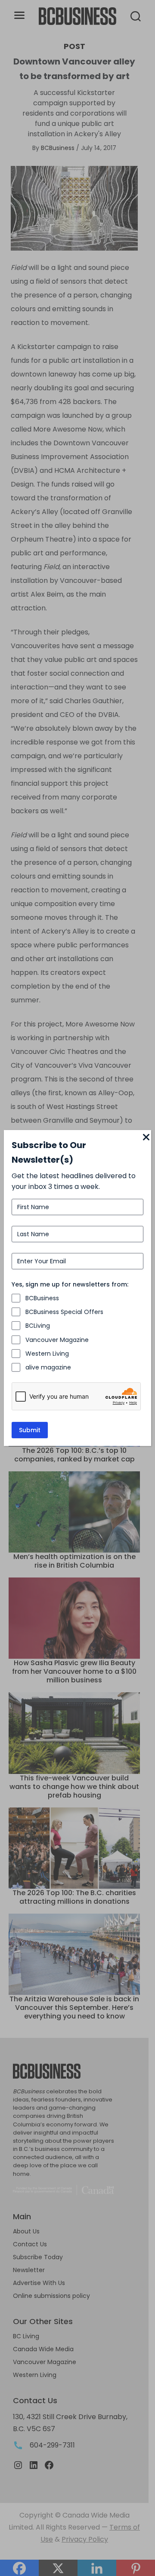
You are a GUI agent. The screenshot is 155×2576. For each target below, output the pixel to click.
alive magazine (48, 1367)
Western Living (47, 1354)
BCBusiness (42, 1298)
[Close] (146, 1138)
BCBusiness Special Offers (64, 1312)
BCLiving (38, 1326)
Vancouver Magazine (57, 1340)
